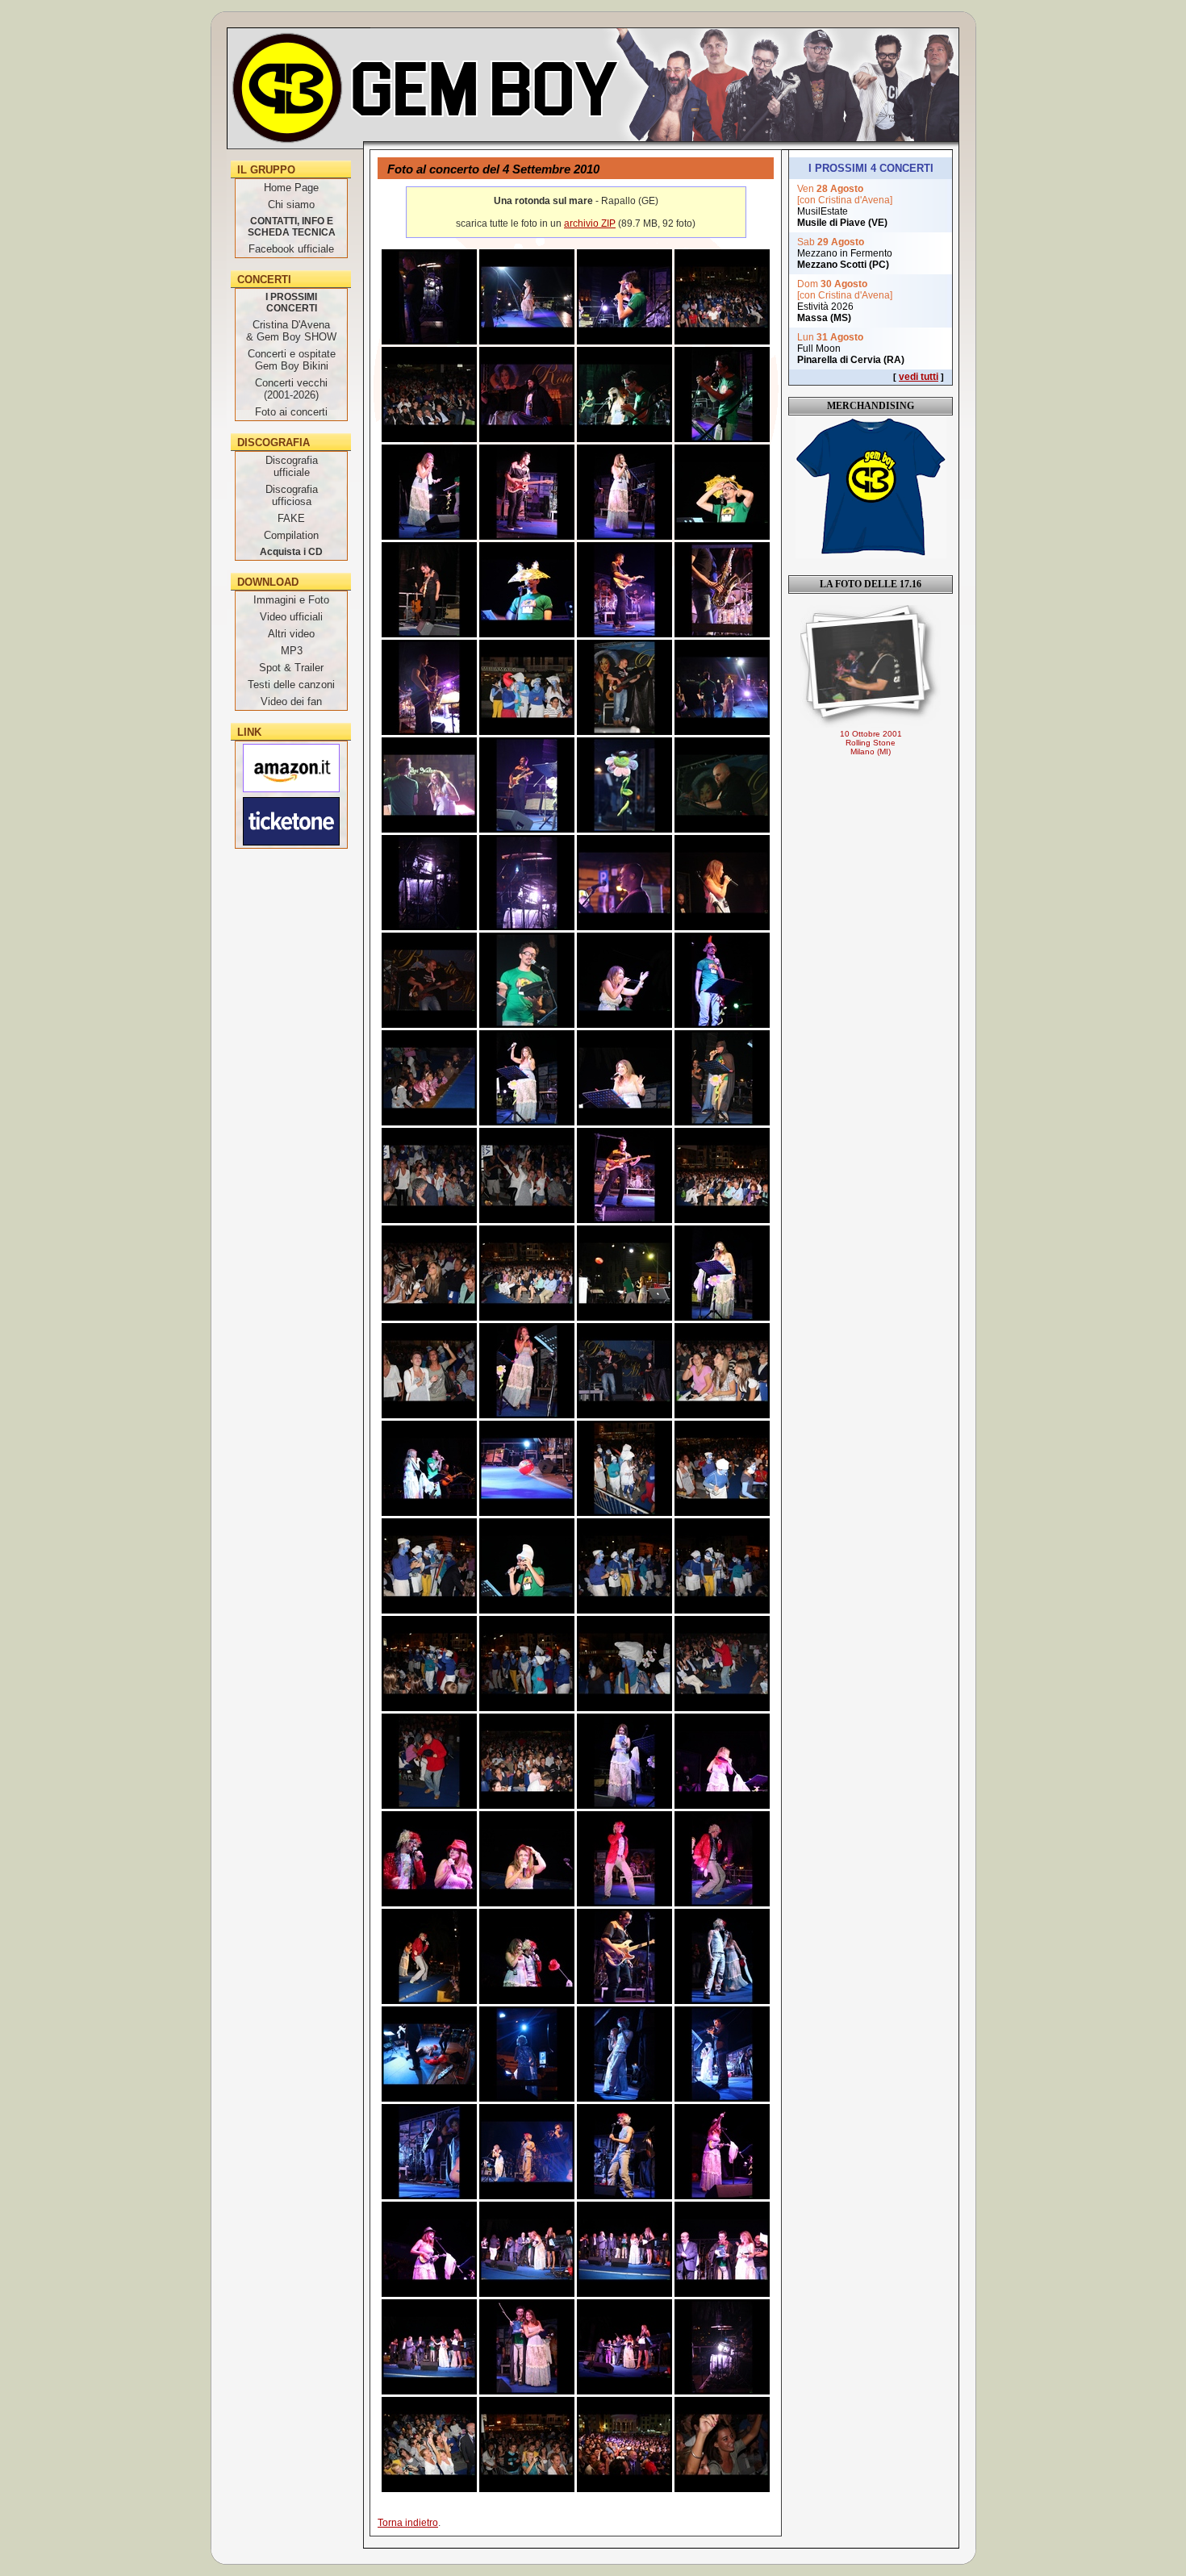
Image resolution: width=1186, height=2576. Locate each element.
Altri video (291, 634)
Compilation (291, 535)
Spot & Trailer (291, 668)
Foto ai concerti (291, 412)
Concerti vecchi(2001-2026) (291, 389)
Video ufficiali (291, 617)
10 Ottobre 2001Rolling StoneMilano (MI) (871, 743)
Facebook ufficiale (291, 249)
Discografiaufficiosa (292, 495)
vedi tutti (919, 377)
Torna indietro (408, 2523)
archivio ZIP (590, 223)
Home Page (291, 188)
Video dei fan (291, 701)
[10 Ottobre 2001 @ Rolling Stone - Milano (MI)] (871, 666)
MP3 (292, 651)
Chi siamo (291, 205)
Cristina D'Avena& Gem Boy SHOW (291, 331)
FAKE (291, 518)
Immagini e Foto (291, 600)
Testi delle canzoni (291, 685)
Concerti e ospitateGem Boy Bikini (292, 360)
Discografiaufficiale (292, 466)
